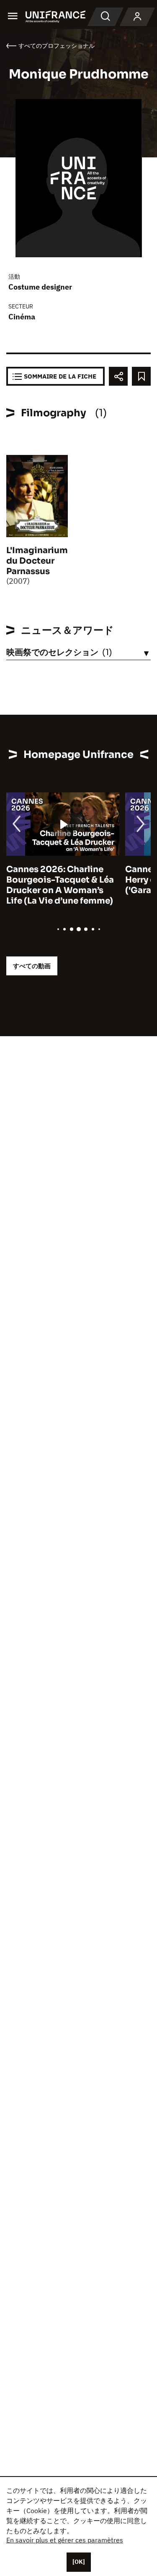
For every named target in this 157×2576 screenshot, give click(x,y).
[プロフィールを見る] (137, 17)
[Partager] (118, 376)
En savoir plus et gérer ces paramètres (65, 2540)
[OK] (79, 2562)
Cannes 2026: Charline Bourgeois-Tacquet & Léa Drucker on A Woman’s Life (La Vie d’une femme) (60, 885)
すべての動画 (32, 966)
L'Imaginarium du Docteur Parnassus (37, 561)
